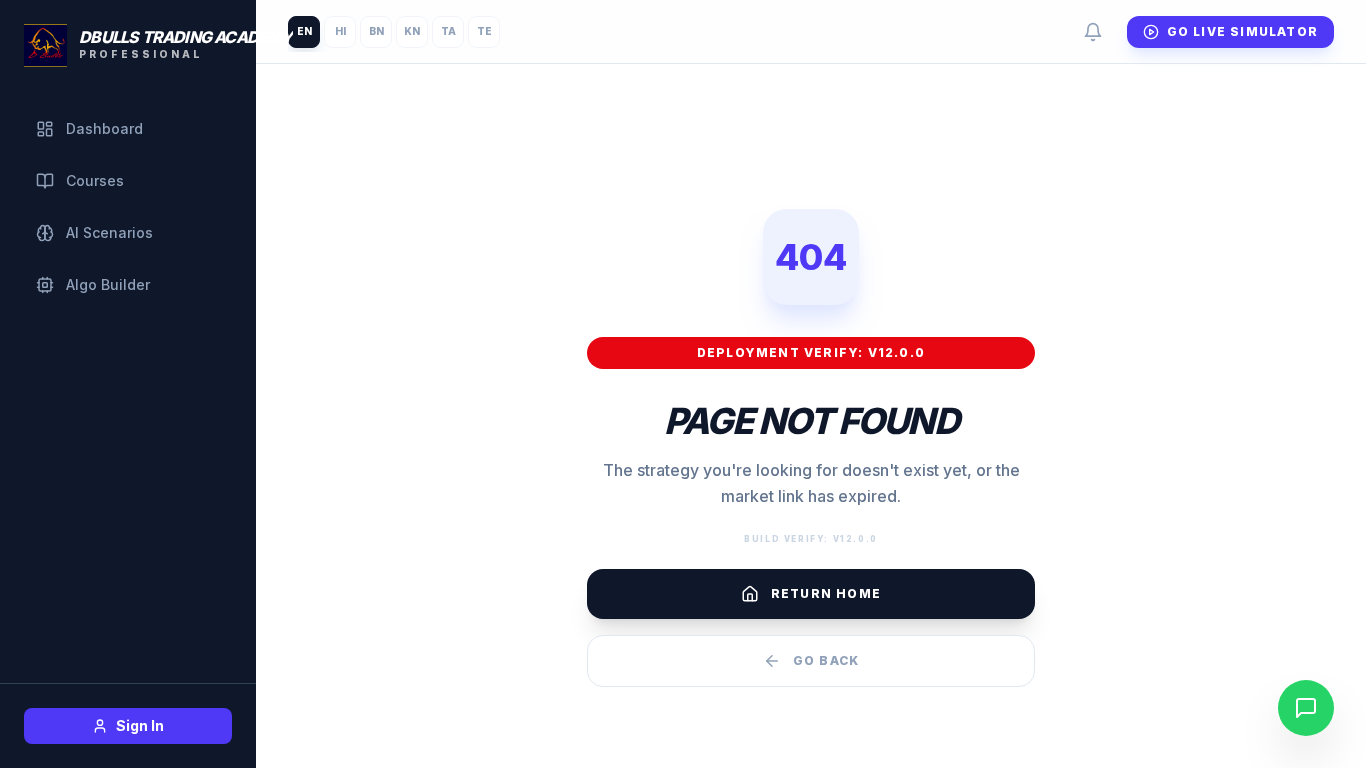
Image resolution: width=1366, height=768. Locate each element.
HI (340, 31)
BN (376, 31)
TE (484, 31)
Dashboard (104, 128)
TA (448, 31)
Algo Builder (108, 284)
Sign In (140, 725)
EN (304, 31)
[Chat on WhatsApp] (1306, 708)
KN (412, 31)
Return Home (826, 593)
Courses (95, 180)
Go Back (826, 660)
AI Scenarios (109, 232)
